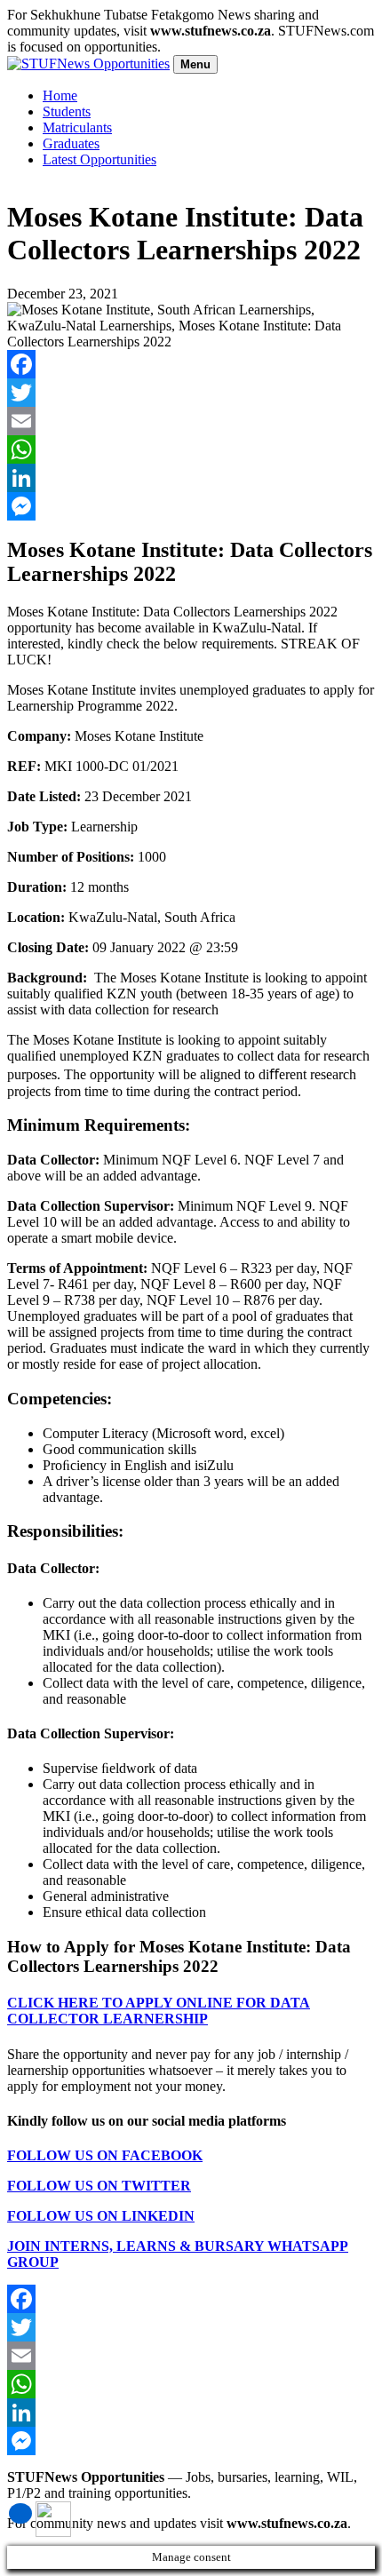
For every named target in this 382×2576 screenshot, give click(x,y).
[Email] (191, 421)
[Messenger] (191, 506)
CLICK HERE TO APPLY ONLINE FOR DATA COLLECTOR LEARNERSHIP (159, 2011)
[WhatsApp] (191, 449)
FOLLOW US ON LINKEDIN (101, 2216)
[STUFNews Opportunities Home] (88, 64)
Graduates (71, 143)
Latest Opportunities (99, 159)
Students (67, 111)
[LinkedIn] (191, 478)
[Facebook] (191, 364)
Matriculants (77, 127)
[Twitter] (191, 393)
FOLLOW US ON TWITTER (99, 2186)
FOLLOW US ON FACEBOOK (105, 2155)
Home (60, 95)
